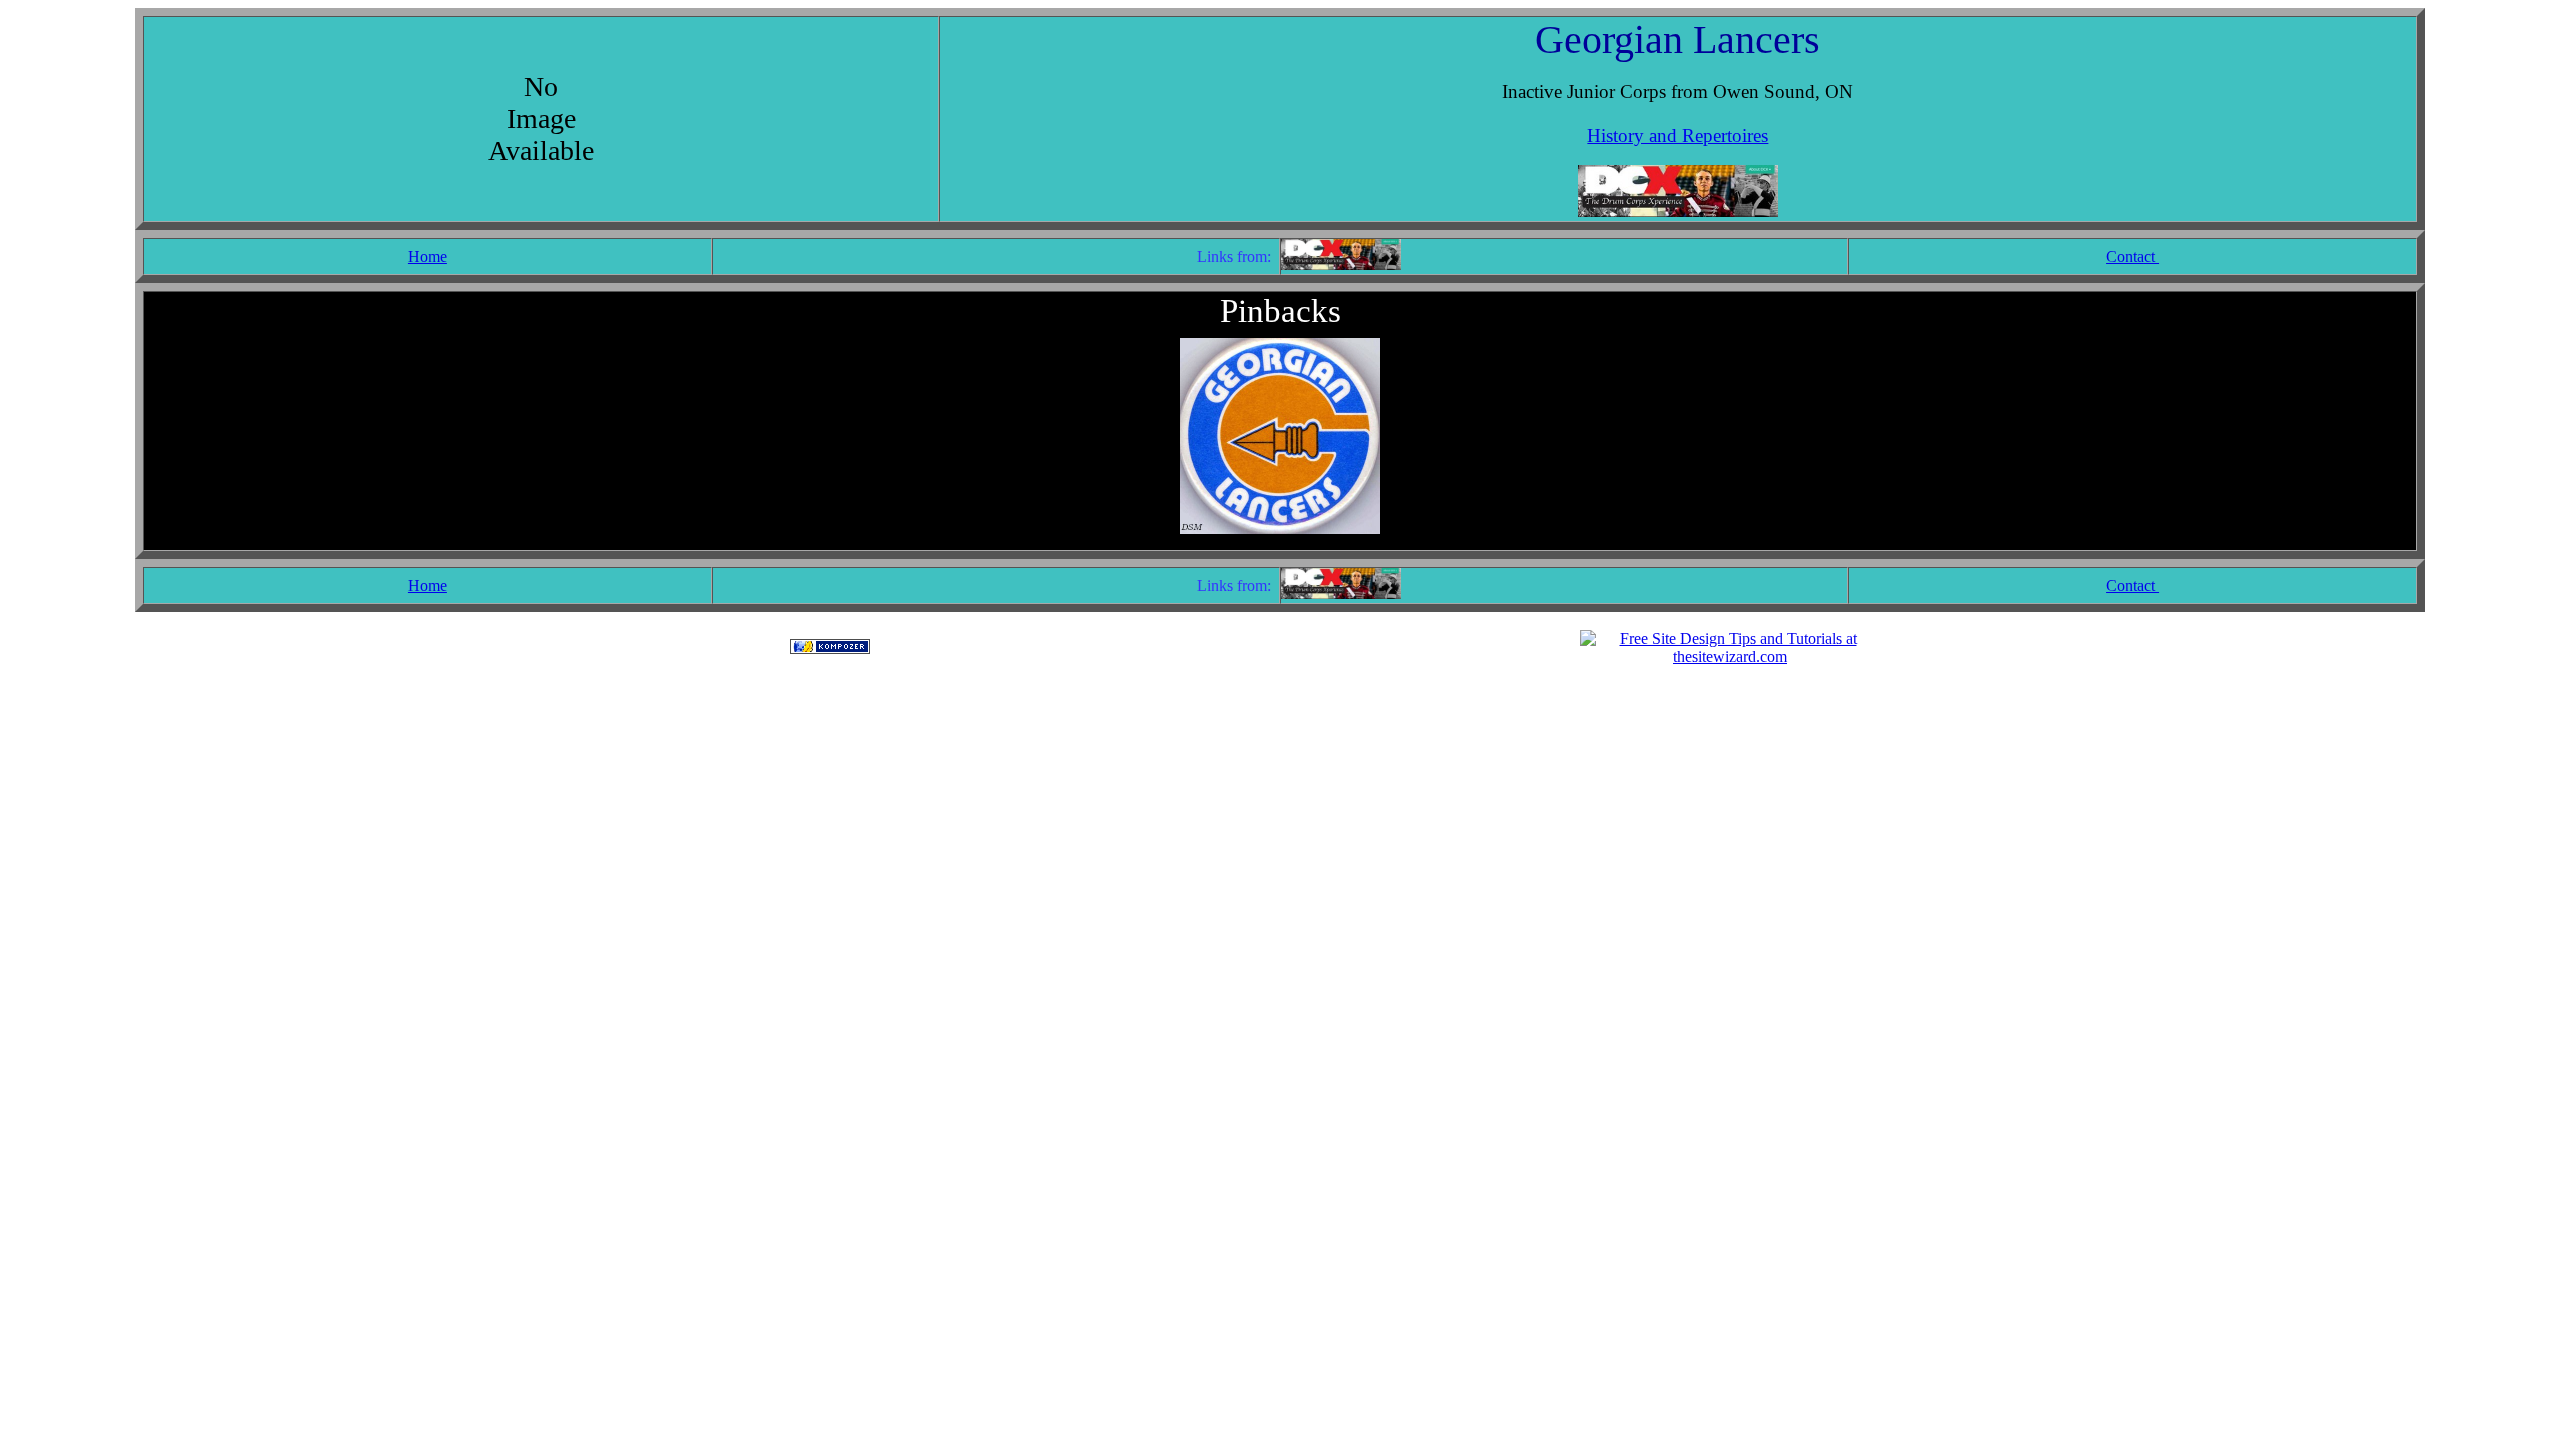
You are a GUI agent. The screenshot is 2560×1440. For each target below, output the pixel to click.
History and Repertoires (1677, 135)
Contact (2132, 256)
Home (427, 256)
